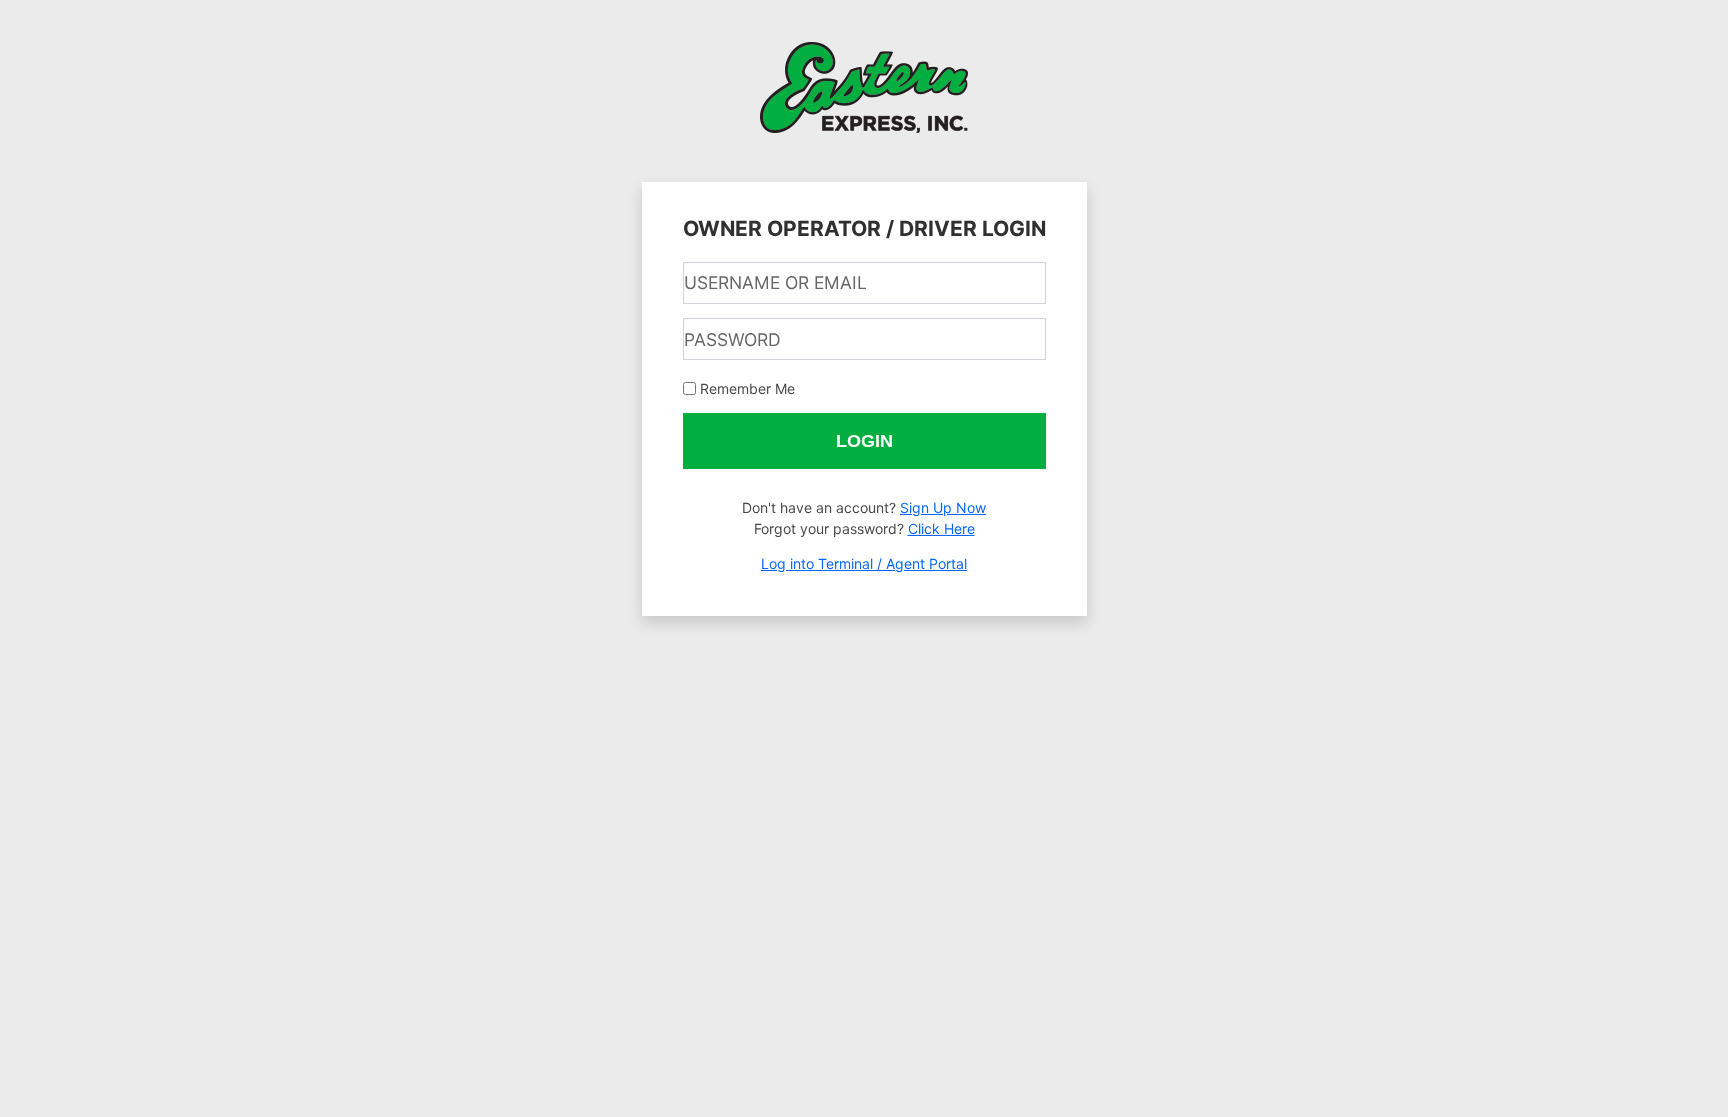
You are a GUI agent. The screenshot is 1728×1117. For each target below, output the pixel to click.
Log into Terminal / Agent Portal (864, 563)
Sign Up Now (943, 507)
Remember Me (747, 388)
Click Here (941, 528)
